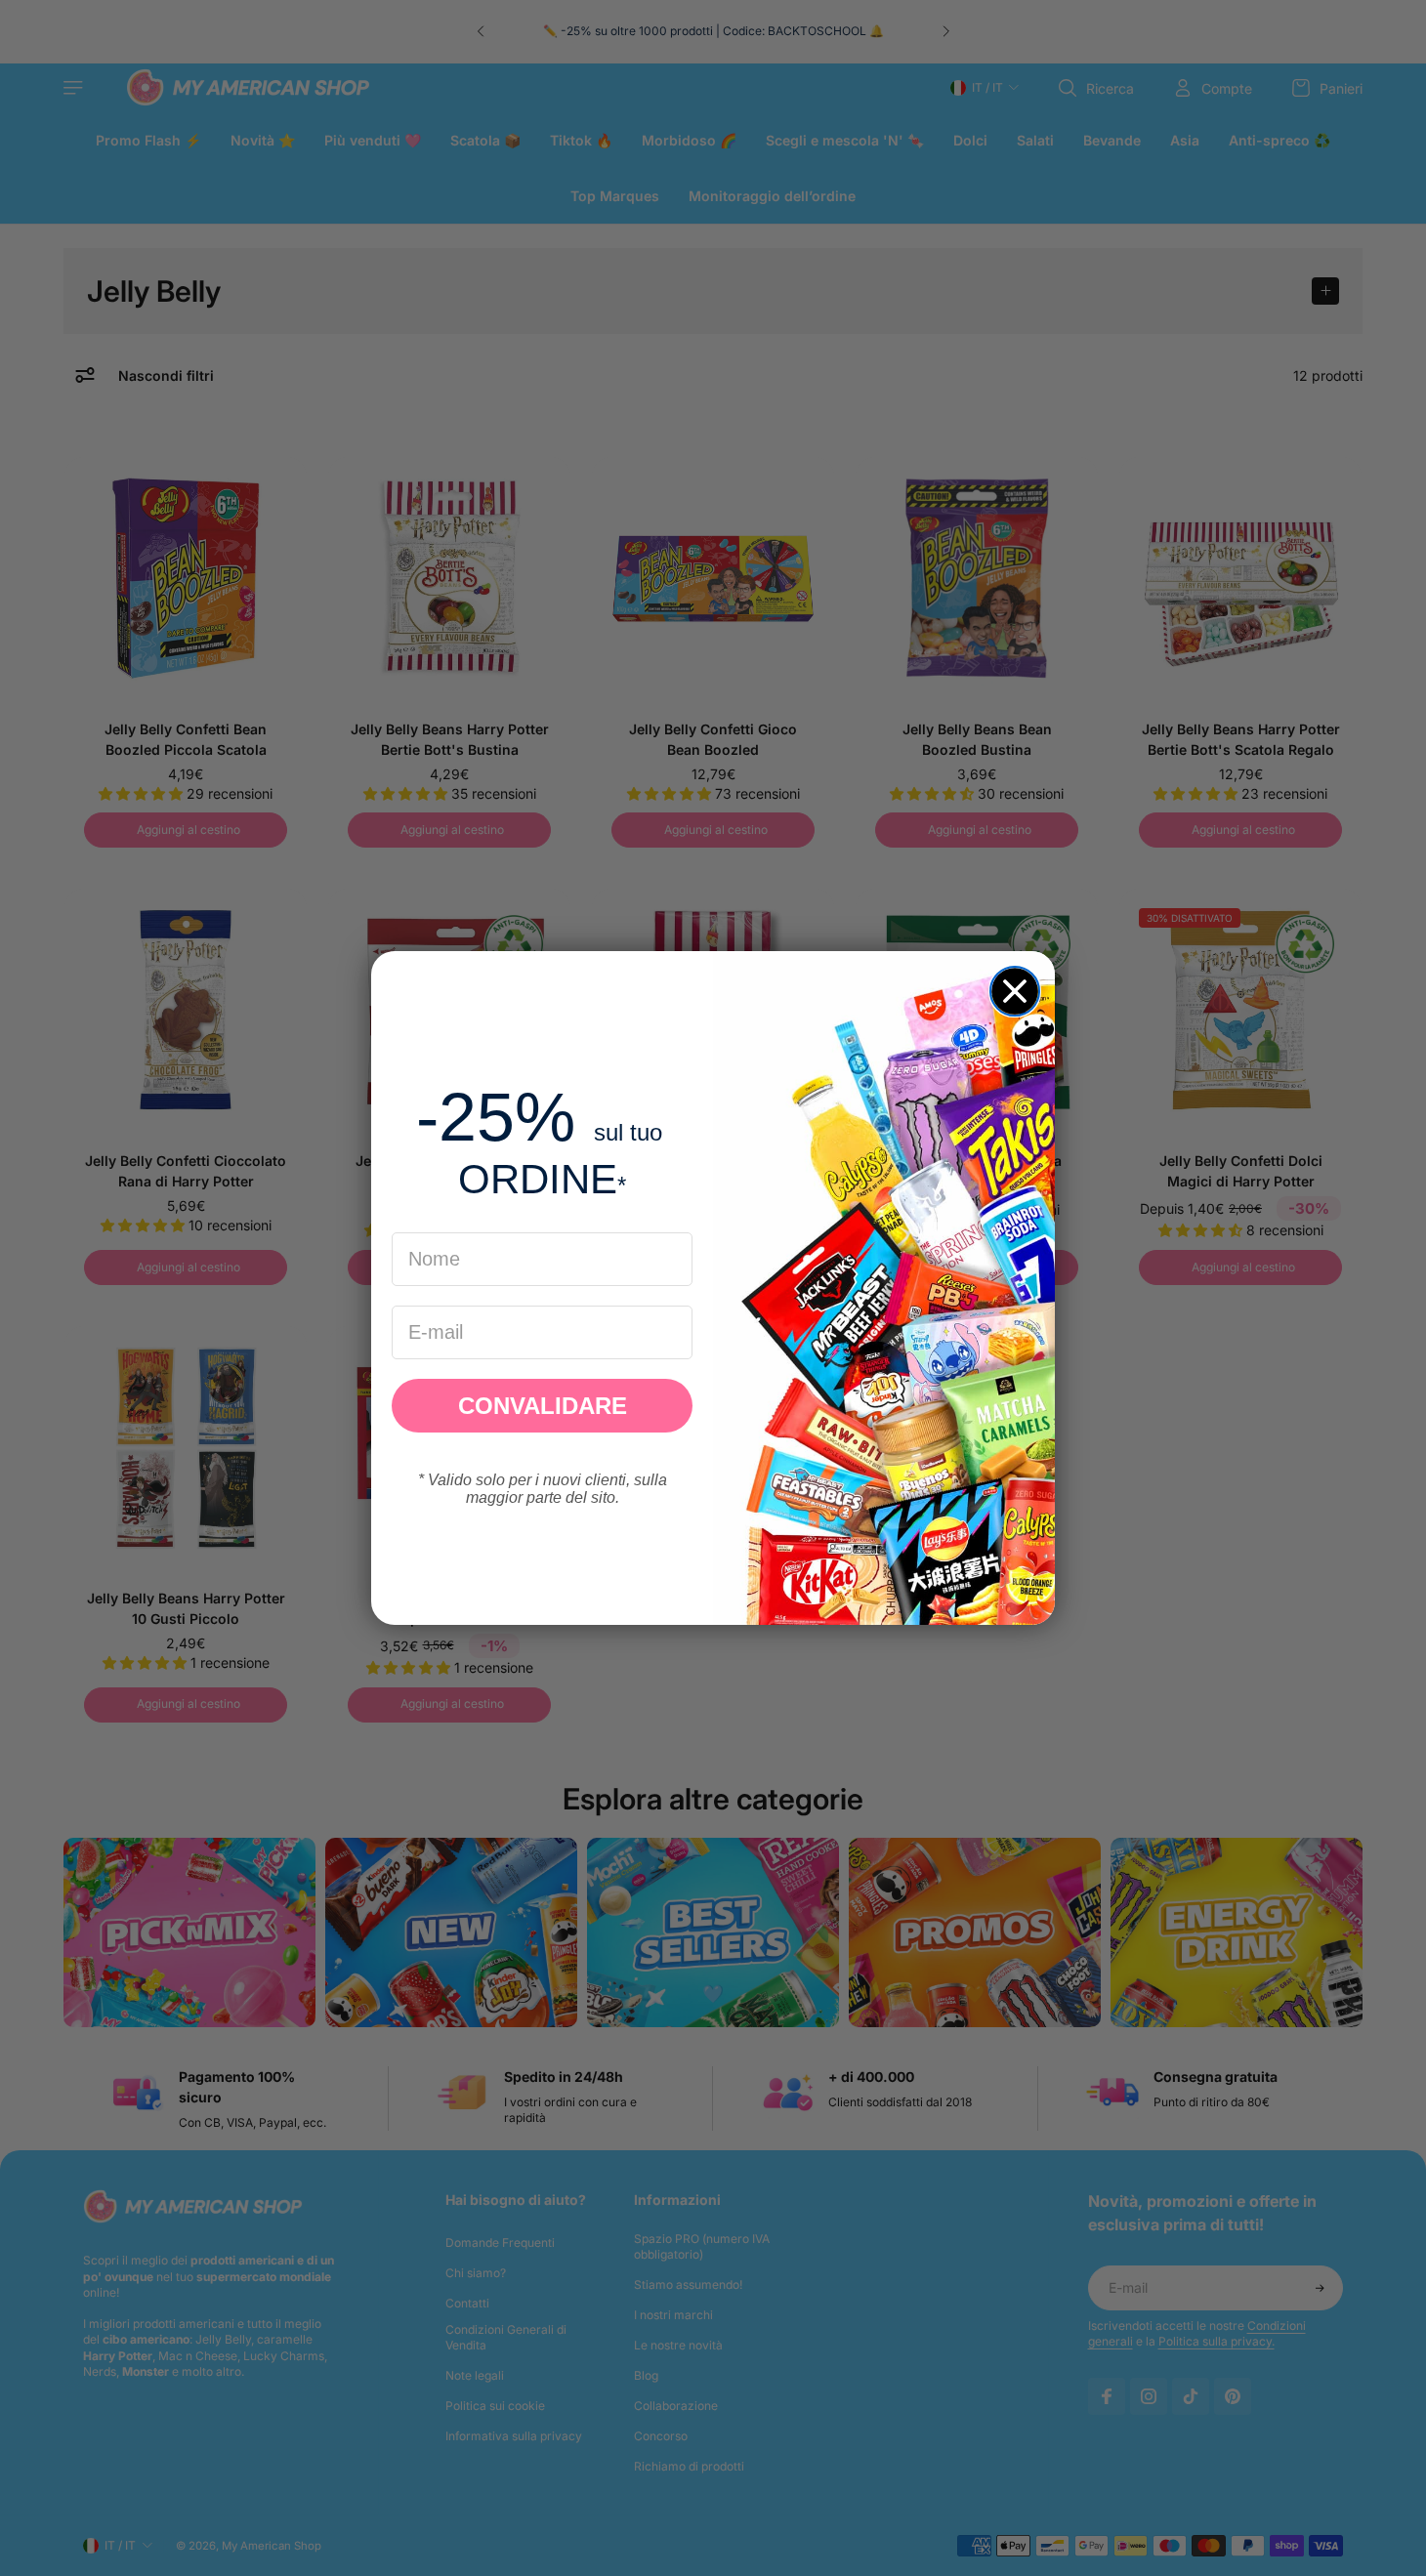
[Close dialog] (1015, 991)
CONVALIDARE (543, 1406)
